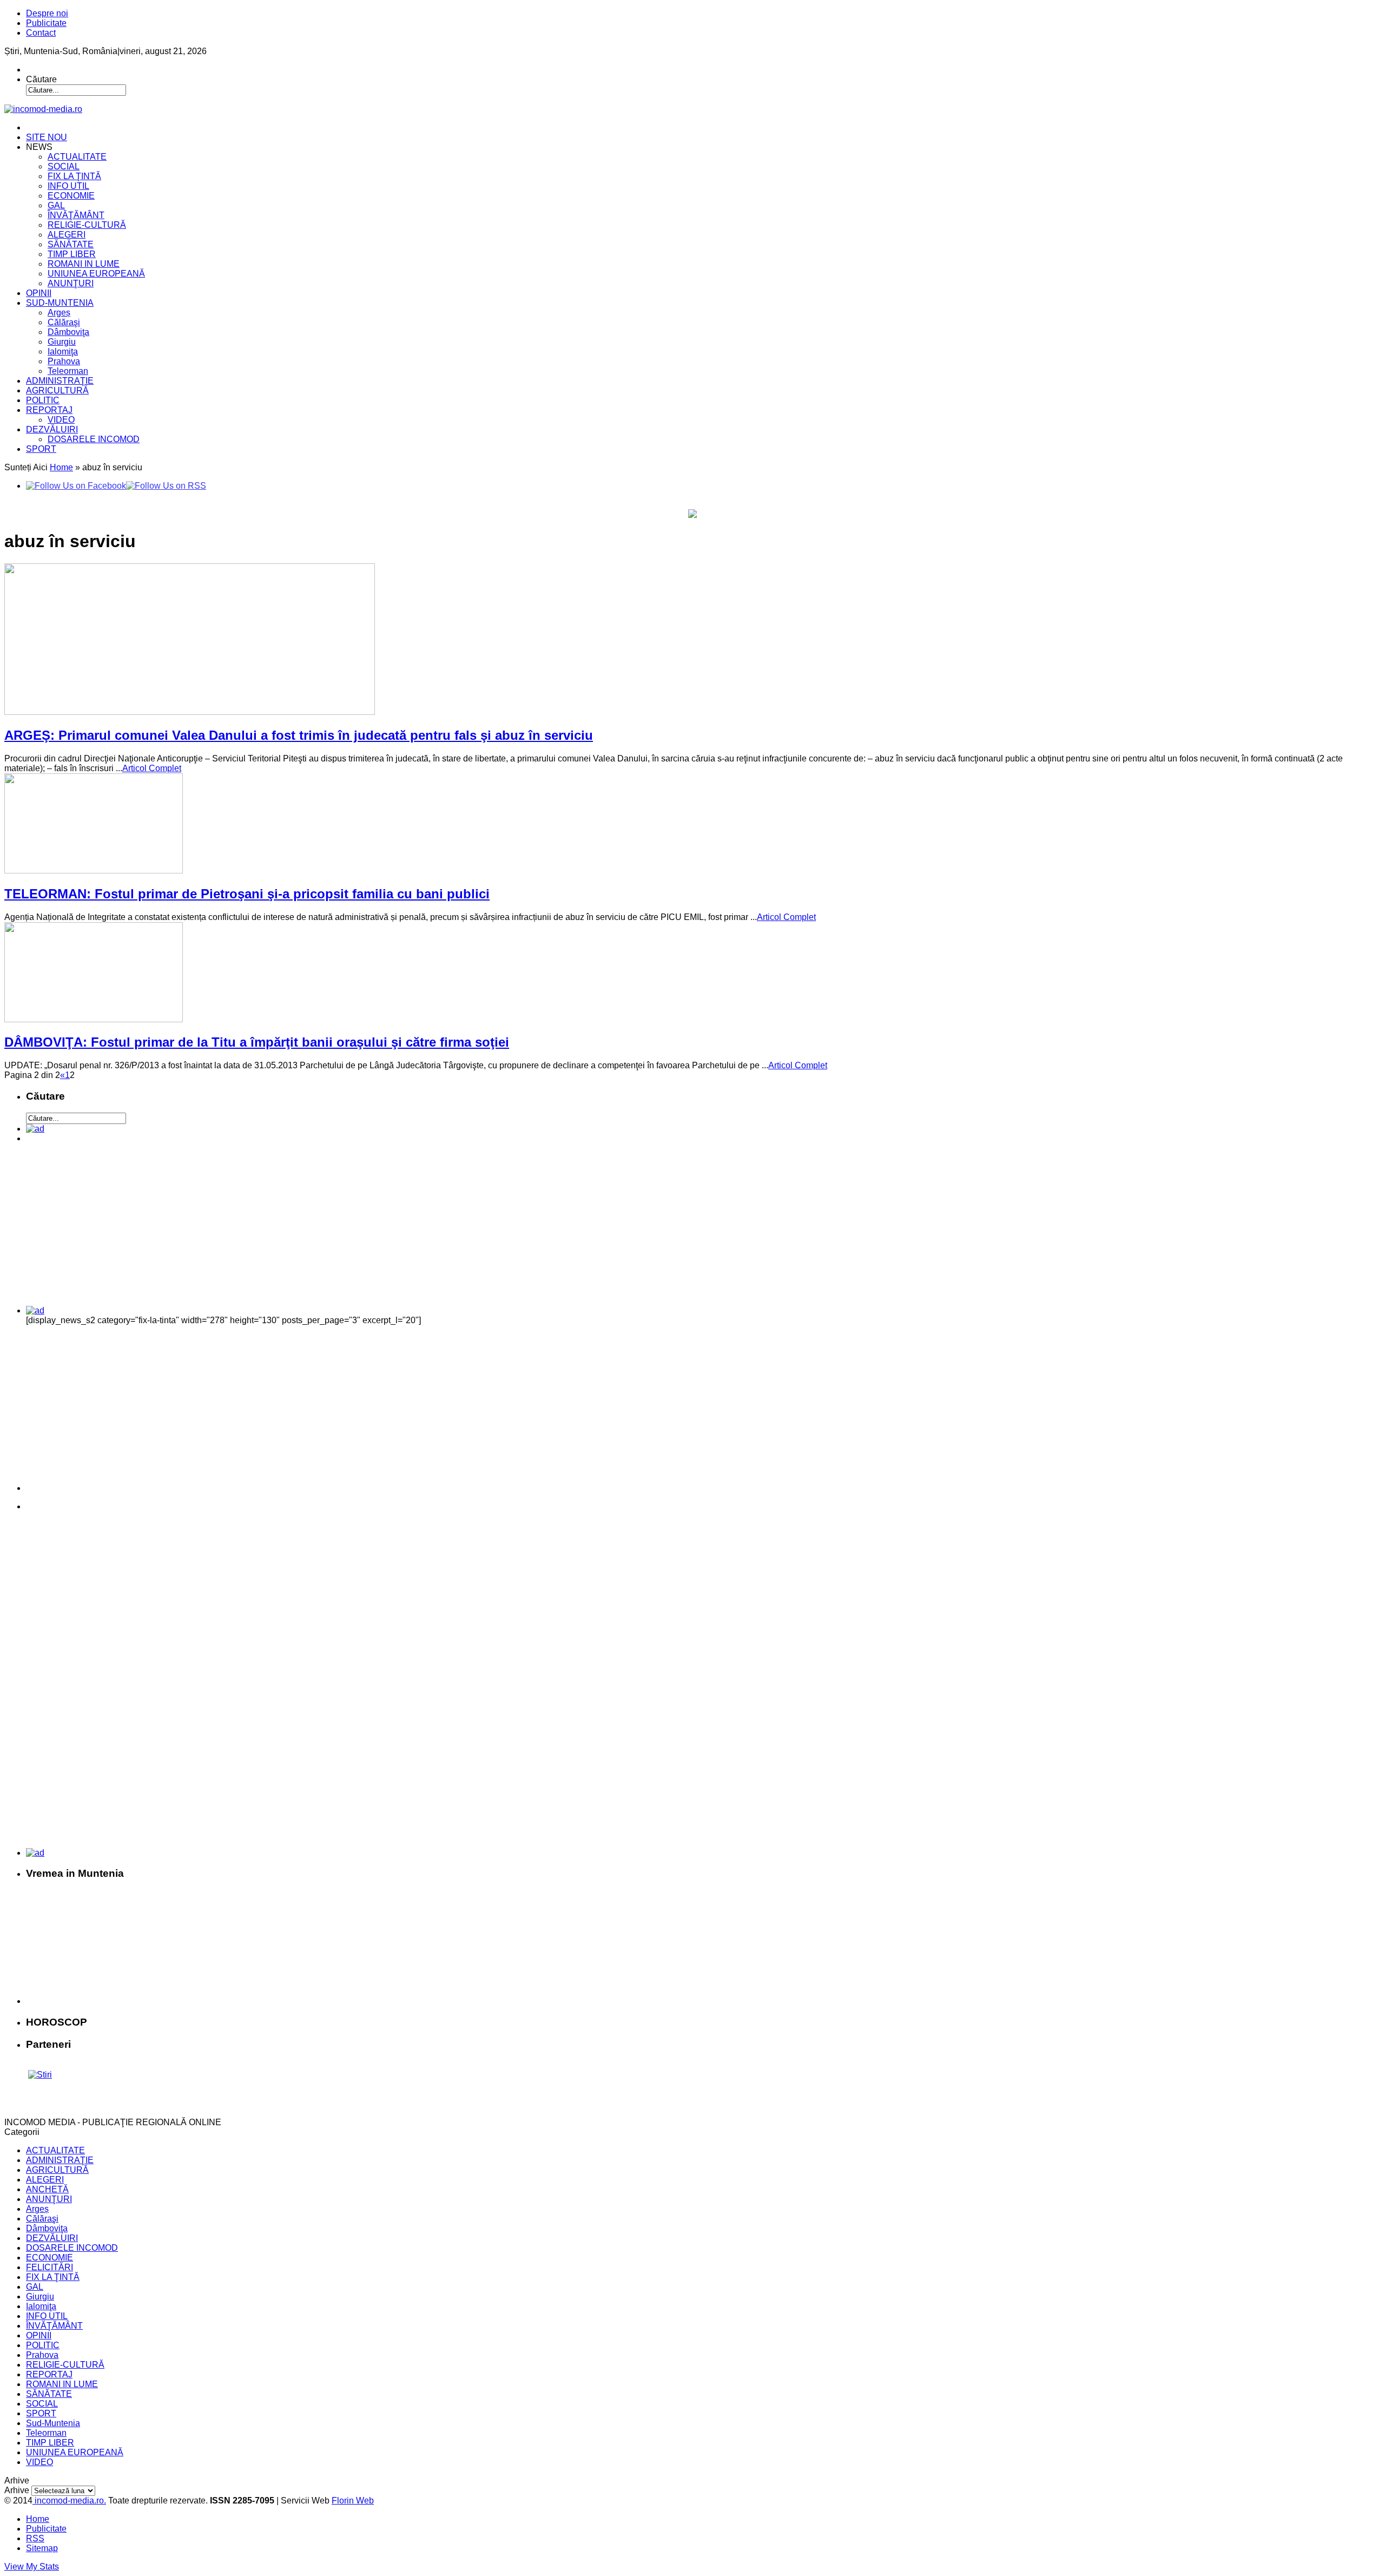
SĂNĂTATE (71, 244)
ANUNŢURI (71, 283)
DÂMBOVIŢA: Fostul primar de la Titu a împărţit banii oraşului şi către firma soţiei (257, 1042)
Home (61, 467)
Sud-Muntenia (53, 2423)
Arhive (17, 2490)
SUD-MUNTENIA (60, 303)
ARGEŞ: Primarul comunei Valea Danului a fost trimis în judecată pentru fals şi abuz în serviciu (299, 735)
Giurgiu (62, 342)
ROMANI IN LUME (84, 264)
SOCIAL (64, 166)
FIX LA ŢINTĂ (74, 176)
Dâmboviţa (68, 332)
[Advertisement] (101, 1228)
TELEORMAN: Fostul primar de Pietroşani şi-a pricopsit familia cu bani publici (247, 894)
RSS (35, 2538)
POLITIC (43, 400)
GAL (56, 205)
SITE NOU (47, 137)
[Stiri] (40, 2075)
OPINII (39, 293)
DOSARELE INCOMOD (94, 439)
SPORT (41, 449)
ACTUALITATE (77, 157)
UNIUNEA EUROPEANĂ (96, 274)
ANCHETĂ (47, 2189)
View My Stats (32, 2567)
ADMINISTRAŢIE (60, 381)
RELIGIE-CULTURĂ (87, 225)
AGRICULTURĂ (57, 390)
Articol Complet (152, 768)
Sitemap (42, 2548)
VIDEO (61, 420)
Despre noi (47, 13)
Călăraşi (64, 322)
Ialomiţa (63, 351)
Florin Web (353, 2501)
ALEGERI (67, 235)
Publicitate (46, 23)
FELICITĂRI (50, 2267)
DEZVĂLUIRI (52, 429)
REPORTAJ (49, 410)
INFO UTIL (68, 186)
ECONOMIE (71, 196)
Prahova (64, 361)
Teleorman (68, 371)
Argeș (59, 313)
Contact (41, 33)
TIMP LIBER (72, 254)
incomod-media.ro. (69, 2501)
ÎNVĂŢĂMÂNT (76, 215)
